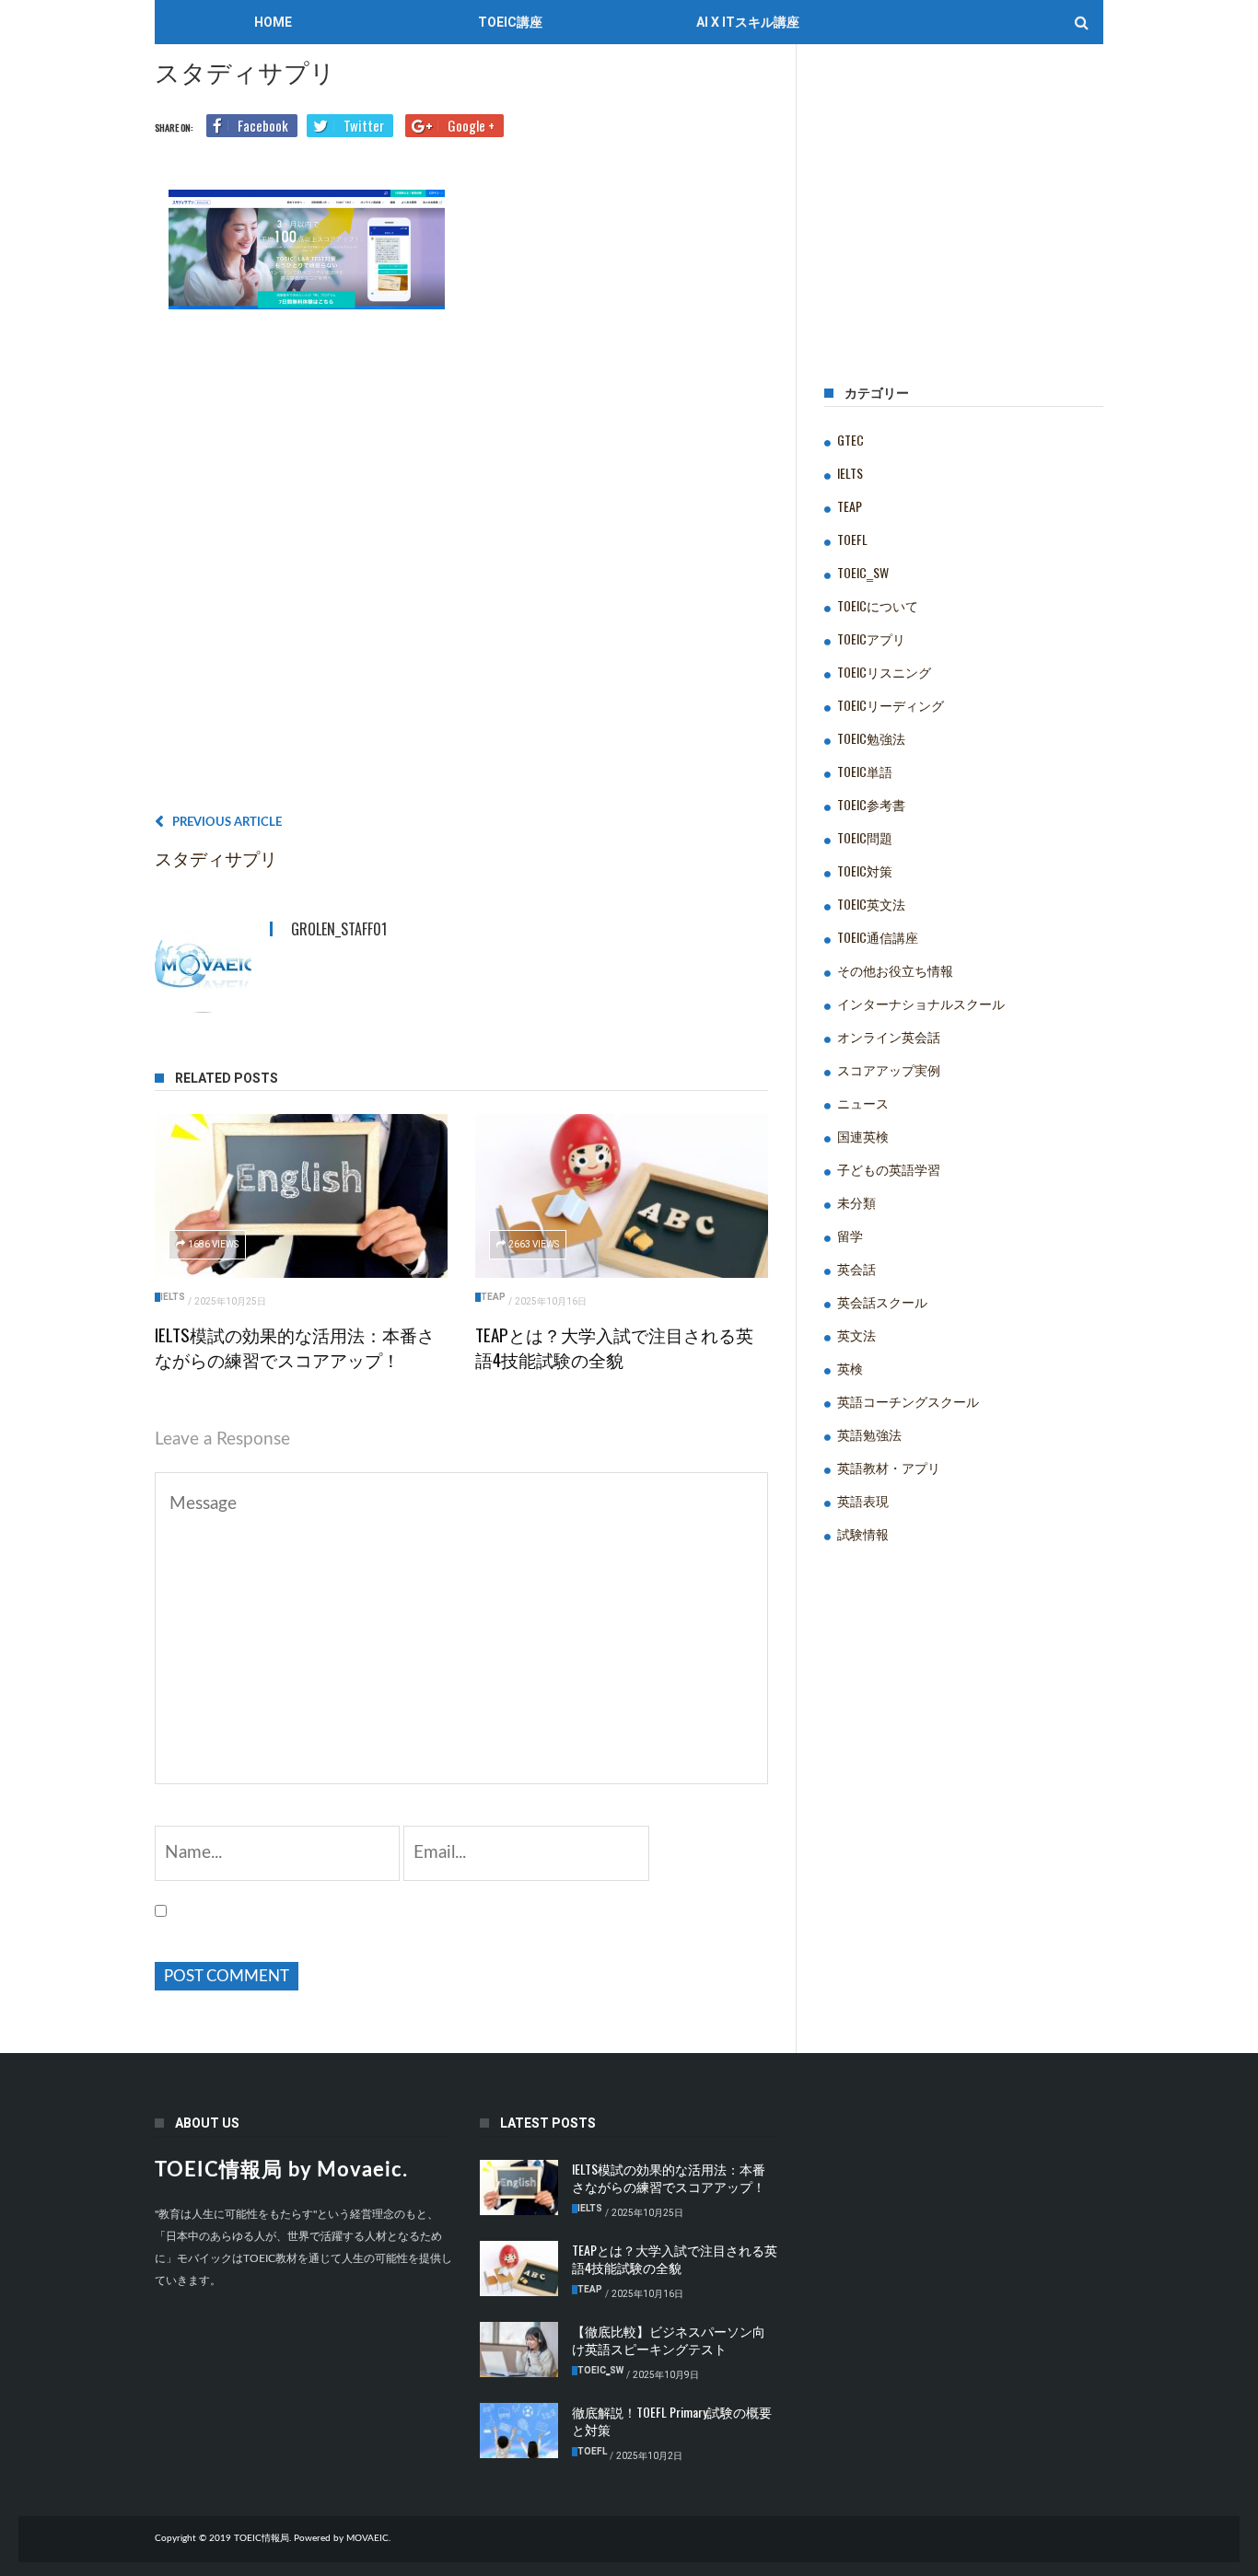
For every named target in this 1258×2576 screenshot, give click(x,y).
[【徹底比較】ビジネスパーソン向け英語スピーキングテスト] (519, 2350)
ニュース (863, 1102)
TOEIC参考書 (871, 804)
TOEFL (852, 539)
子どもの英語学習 (889, 1169)
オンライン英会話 (889, 1036)
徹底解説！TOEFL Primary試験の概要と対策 (672, 2420)
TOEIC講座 (510, 22)
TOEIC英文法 (871, 904)
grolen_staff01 (339, 929)
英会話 (856, 1268)
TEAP (493, 1297)
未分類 (856, 1202)
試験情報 (863, 1533)
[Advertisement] (461, 569)
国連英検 (863, 1136)
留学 (850, 1235)
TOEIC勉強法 (871, 738)
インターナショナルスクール (921, 1003)
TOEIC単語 (865, 771)
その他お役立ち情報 (895, 970)
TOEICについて (878, 605)
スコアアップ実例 (889, 1069)
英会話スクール (882, 1301)
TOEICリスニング (884, 672)
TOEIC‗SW (863, 572)
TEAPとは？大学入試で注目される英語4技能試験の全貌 (614, 1346)
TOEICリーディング (891, 705)
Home (273, 22)
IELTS (173, 1297)
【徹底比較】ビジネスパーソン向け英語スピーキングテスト (669, 2339)
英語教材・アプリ (889, 1467)
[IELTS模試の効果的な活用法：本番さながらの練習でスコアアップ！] (301, 1196)
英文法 (856, 1334)
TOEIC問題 (865, 837)
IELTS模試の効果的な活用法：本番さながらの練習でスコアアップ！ (295, 1346)
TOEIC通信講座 (878, 937)
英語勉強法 (869, 1434)
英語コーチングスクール (908, 1401)
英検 (850, 1368)
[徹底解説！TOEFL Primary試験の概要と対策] (519, 2431)
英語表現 (863, 1500)
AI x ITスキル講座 (748, 22)
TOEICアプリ (871, 638)
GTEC (850, 440)
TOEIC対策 (865, 870)
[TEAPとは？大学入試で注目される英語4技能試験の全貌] (622, 1196)
